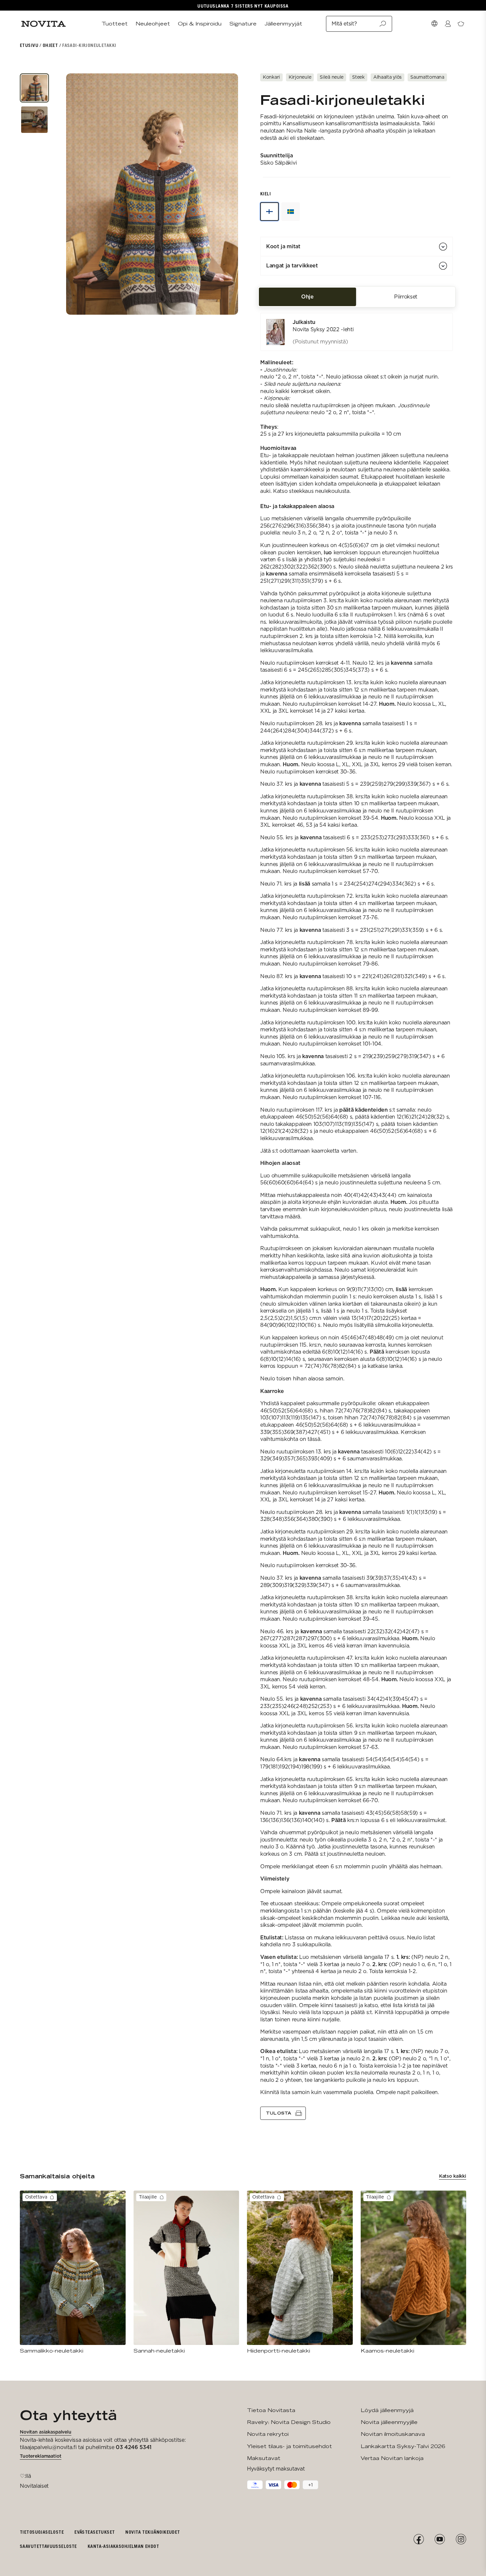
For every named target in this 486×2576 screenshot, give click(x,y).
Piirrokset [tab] (406, 297)
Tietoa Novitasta (271, 2410)
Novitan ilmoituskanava (393, 2434)
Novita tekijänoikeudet (153, 2532)
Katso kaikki (453, 2176)
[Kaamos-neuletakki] (414, 2272)
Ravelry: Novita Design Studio (289, 2422)
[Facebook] (419, 2539)
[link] (357, 332)
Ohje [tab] (307, 297)
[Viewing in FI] (269, 212)
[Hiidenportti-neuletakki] (300, 2272)
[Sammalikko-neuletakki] (73, 2272)
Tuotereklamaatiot (41, 2456)
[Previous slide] (79, 194)
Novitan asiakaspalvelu (46, 2432)
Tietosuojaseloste (42, 2532)
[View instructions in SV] (291, 212)
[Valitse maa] (434, 24)
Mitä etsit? (344, 24)
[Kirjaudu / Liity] (448, 24)
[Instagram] (461, 2539)
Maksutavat (264, 2458)
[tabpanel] (357, 1216)
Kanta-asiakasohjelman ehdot (123, 2546)
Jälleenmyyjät (283, 24)
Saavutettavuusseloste (48, 2546)
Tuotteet (115, 24)
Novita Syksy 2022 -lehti (323, 329)
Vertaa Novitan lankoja (392, 2458)
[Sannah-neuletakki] (186, 2272)
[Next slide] (225, 194)
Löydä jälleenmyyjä (387, 2410)
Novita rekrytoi (268, 2434)
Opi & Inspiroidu (200, 24)
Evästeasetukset (95, 2532)
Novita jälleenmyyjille (389, 2422)
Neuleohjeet (153, 24)
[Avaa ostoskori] (461, 24)
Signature (243, 24)
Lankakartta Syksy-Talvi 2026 (403, 2446)
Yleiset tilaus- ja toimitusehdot (289, 2446)
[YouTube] (440, 2539)
